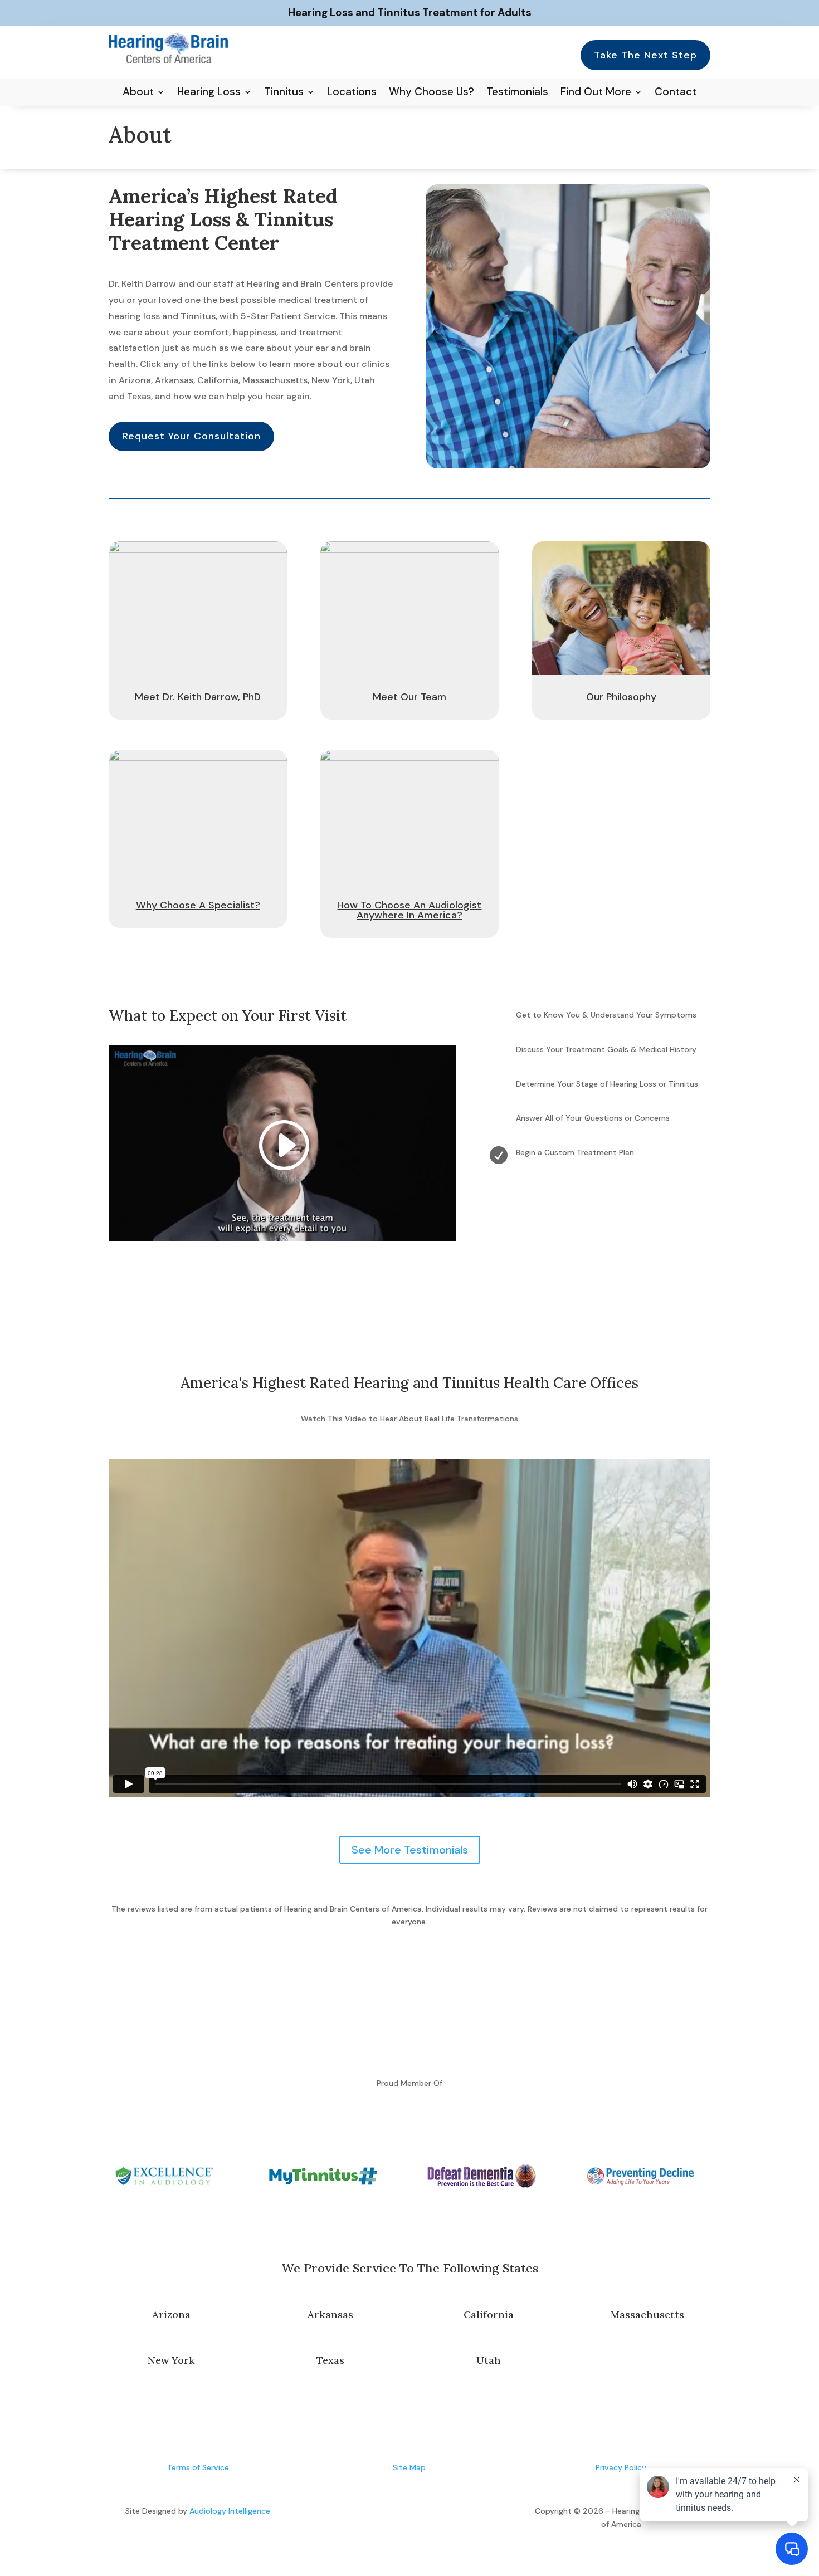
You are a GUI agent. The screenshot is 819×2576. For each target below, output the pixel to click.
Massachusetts (647, 2315)
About (138, 93)
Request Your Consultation (191, 436)
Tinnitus (284, 93)
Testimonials (517, 93)
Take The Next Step (645, 55)
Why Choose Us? (432, 93)
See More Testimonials (410, 1850)
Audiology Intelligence (230, 2511)
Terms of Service (198, 2467)
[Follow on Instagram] (421, 2514)
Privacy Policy (621, 2467)
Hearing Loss (209, 93)
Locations (352, 93)
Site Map (409, 2467)
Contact (676, 93)
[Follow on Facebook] (398, 2514)
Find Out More (596, 93)
